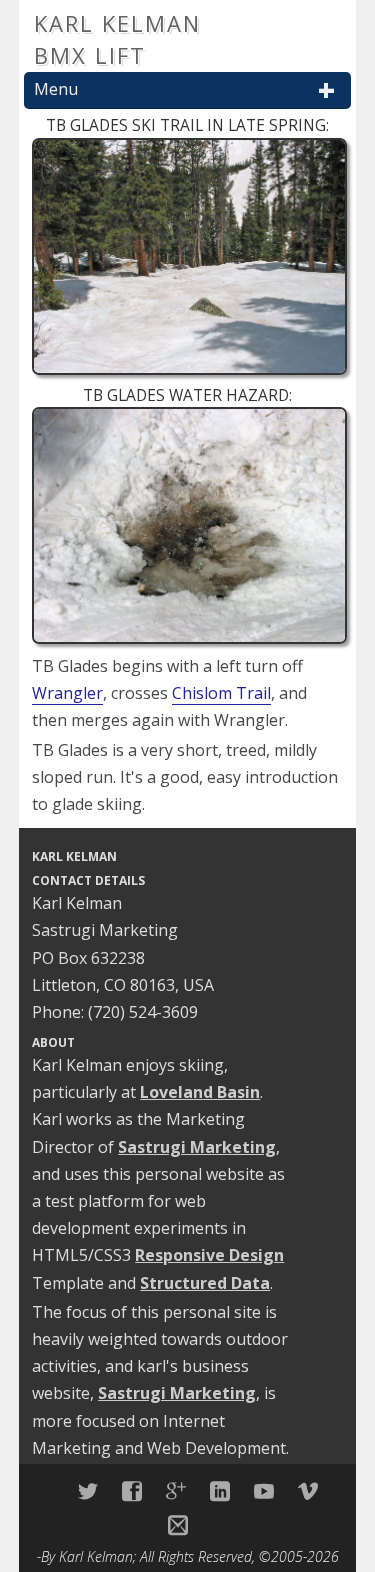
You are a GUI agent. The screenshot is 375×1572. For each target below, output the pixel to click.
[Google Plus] (176, 1491)
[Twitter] (88, 1491)
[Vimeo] (308, 1491)
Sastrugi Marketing (197, 1147)
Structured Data (205, 1283)
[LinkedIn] (220, 1491)
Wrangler (67, 693)
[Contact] (178, 1525)
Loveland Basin (200, 1092)
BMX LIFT (90, 55)
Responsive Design (209, 1255)
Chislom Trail (221, 693)
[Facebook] (132, 1491)
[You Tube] (264, 1491)
